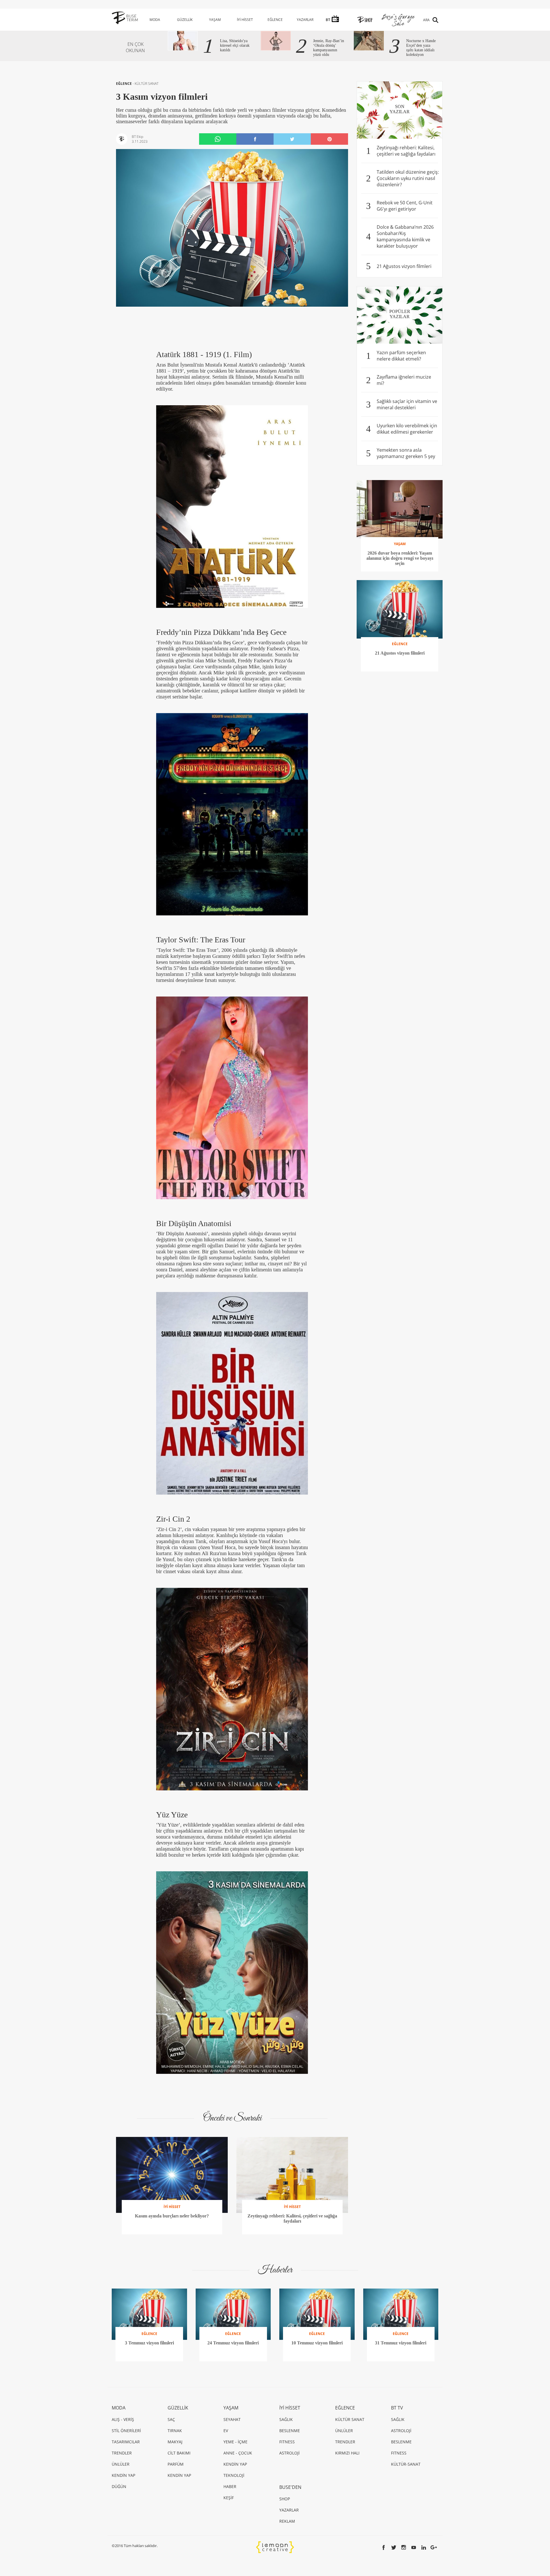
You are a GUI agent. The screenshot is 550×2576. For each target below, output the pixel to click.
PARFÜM (176, 2464)
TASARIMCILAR (126, 2442)
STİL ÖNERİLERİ (126, 2431)
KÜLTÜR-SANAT (406, 2464)
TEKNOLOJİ (234, 2475)
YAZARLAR (305, 20)
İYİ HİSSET (245, 20)
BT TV (397, 2408)
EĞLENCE (275, 20)
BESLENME (290, 2431)
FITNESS (287, 2442)
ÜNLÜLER (121, 2464)
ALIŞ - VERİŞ (123, 2419)
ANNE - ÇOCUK (238, 2453)
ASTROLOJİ (289, 2453)
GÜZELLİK (185, 20)
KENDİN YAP (123, 2475)
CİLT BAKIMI (179, 2453)
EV (226, 2431)
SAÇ (171, 2419)
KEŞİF (229, 2498)
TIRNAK (175, 2431)
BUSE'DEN (290, 2487)
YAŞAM (215, 20)
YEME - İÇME (235, 2442)
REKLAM (287, 2521)
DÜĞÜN (119, 2486)
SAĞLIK (286, 2419)
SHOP (285, 2499)
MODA (155, 20)
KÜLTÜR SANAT (147, 84)
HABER (230, 2486)
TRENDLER (122, 2453)
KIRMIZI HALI (347, 2453)
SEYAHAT (232, 2419)
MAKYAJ (175, 2442)
